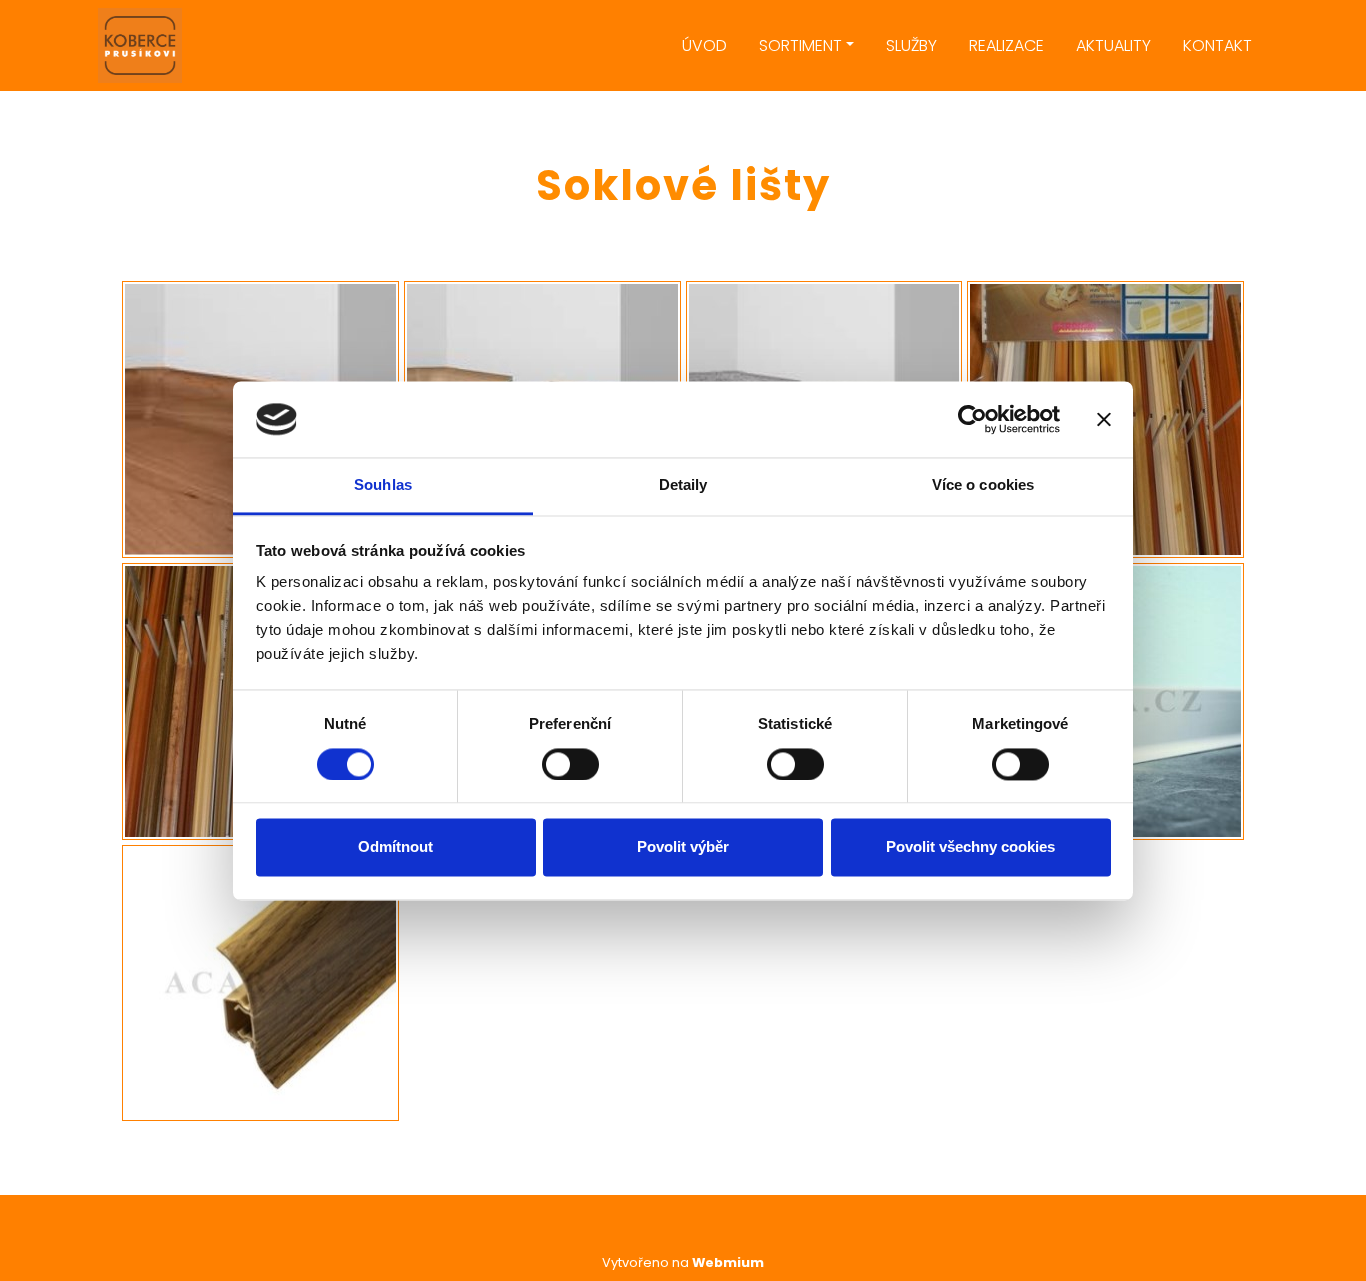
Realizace (1006, 45)
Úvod (704, 45)
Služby (911, 45)
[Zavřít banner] (1104, 419)
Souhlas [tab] (383, 485)
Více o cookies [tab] (983, 485)
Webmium (728, 1262)
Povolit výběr (683, 847)
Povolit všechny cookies (970, 847)
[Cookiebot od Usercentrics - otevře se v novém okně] (972, 419)
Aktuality (1113, 45)
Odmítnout (395, 847)
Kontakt (1217, 45)
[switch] (570, 764)
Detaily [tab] (683, 485)
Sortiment (800, 45)
